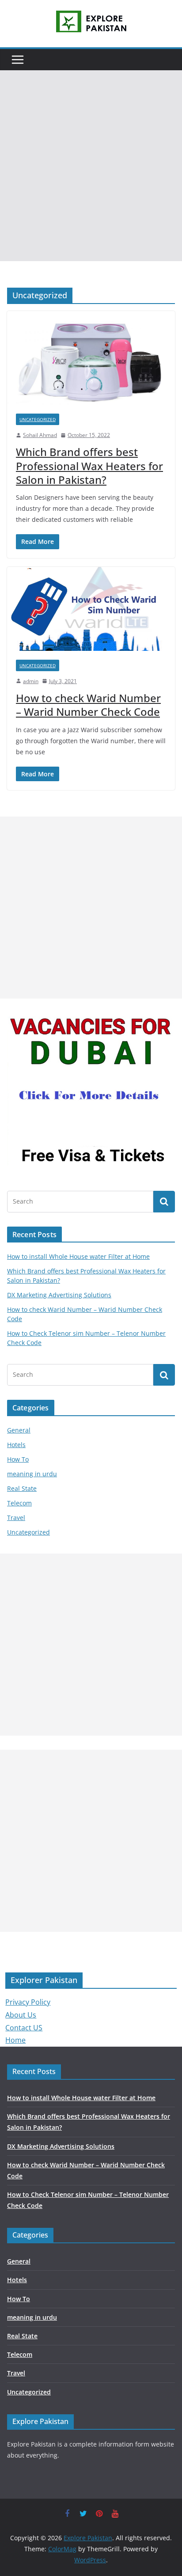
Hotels (16, 1445)
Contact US (24, 2028)
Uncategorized (38, 419)
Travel (16, 1518)
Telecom (19, 1503)
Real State (22, 1488)
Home (15, 2040)
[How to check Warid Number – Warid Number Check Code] (91, 609)
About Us (21, 2015)
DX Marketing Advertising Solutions (59, 1295)
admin (31, 681)
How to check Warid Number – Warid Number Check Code (88, 705)
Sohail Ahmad (40, 435)
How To (18, 1459)
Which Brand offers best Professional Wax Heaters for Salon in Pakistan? (89, 465)
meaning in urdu (32, 1474)
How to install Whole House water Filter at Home (78, 1256)
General (19, 1430)
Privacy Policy (28, 2002)
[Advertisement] (91, 166)
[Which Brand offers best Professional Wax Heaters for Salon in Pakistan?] (91, 358)
